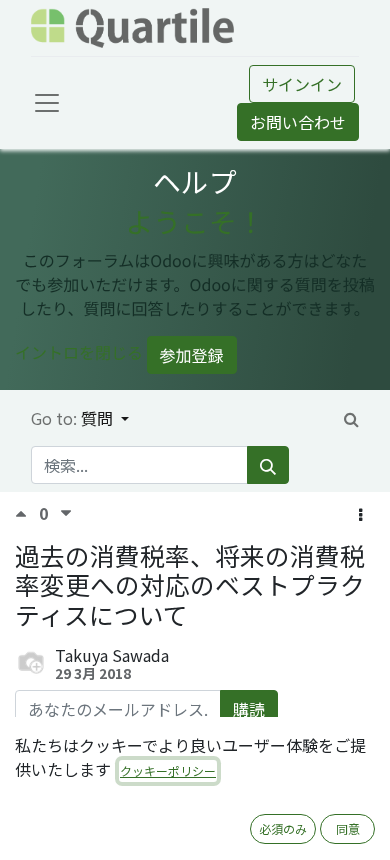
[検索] (268, 465)
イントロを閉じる (79, 352)
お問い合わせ (298, 122)
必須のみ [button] (283, 828)
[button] (360, 514)
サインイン (302, 84)
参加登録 (192, 355)
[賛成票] (27, 513)
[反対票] (66, 513)
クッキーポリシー (168, 770)
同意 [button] (348, 828)
